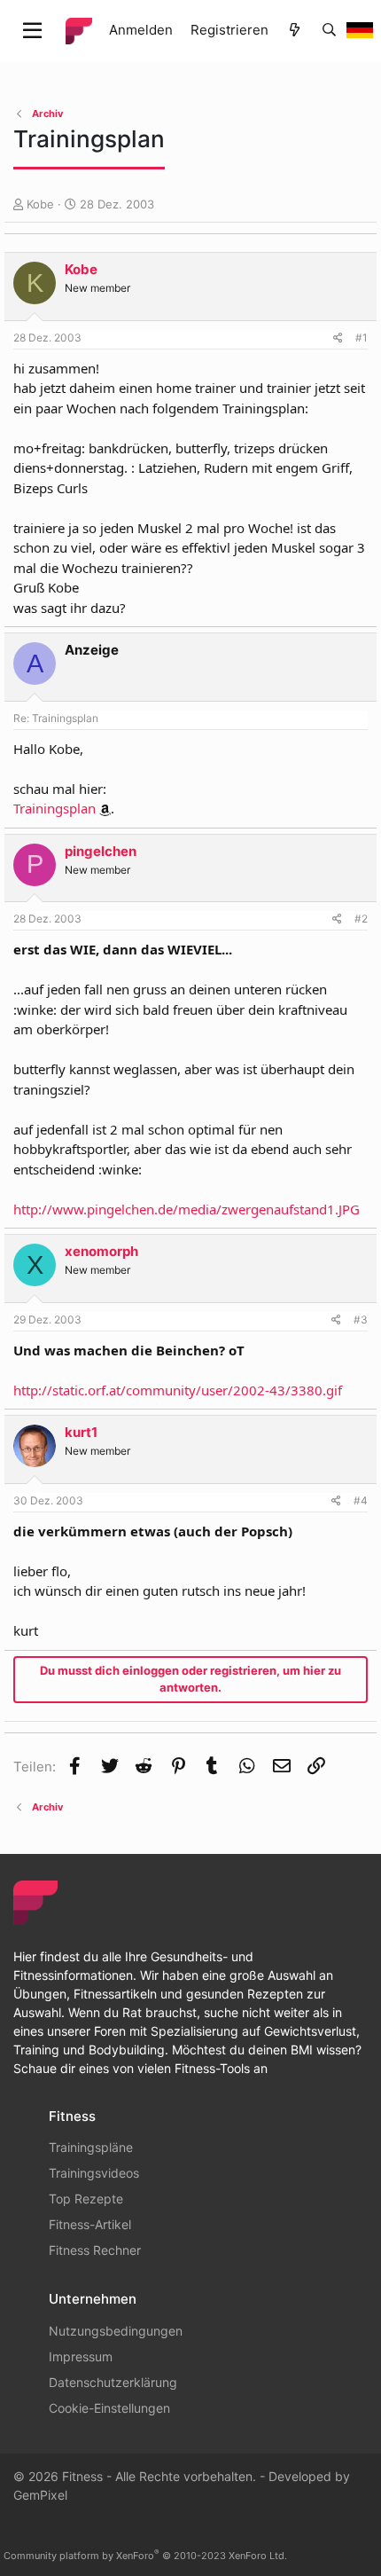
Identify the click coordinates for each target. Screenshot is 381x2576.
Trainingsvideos (94, 2173)
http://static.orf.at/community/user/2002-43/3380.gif (178, 1390)
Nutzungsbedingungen (116, 2331)
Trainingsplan (54, 808)
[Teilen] (338, 338)
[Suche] (329, 31)
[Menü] (32, 31)
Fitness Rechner (95, 2250)
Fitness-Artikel (90, 2224)
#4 (361, 1500)
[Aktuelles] (295, 31)
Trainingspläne (91, 2147)
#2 (361, 919)
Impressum (81, 2356)
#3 (361, 1319)
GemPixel (40, 2495)
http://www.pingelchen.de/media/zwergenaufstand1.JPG (187, 1209)
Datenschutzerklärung (113, 2382)
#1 (362, 338)
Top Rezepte (86, 2199)
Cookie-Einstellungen (109, 2408)
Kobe (40, 204)
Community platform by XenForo (145, 2556)
